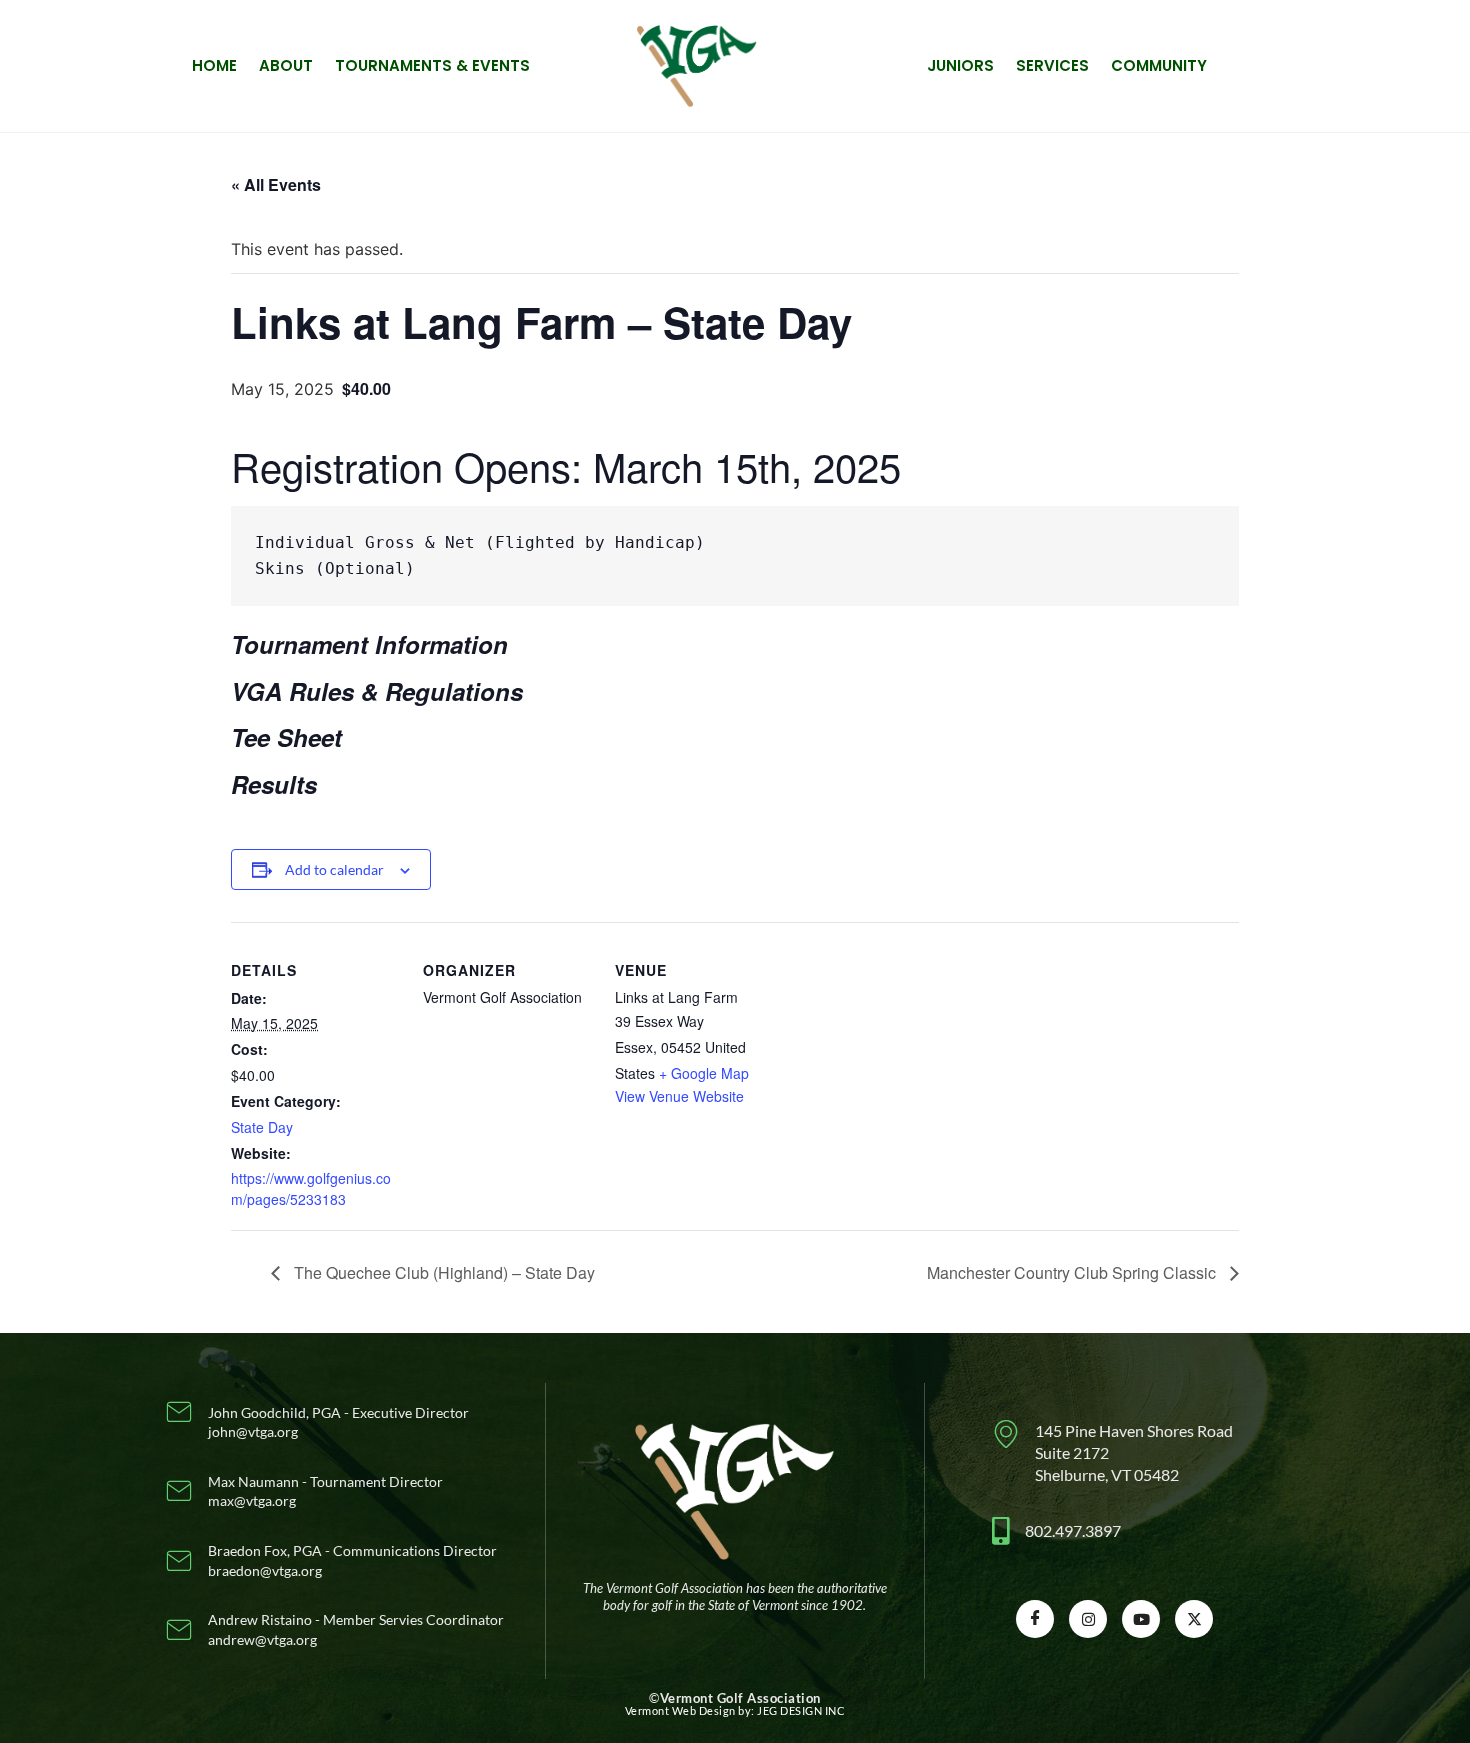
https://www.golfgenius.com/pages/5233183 (311, 1188)
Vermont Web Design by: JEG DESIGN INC (735, 1710)
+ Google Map (704, 1073)
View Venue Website (679, 1096)
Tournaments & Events (432, 65)
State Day (262, 1127)
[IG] (1088, 1619)
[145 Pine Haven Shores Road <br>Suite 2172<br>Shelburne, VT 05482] (1115, 1453)
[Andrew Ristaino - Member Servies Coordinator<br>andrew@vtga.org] (337, 1629)
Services (1052, 65)
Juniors (960, 65)
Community (1159, 65)
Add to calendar (334, 869)
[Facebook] (1035, 1619)
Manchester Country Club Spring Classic (1073, 1272)
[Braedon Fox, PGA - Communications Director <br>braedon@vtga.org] (337, 1560)
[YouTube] (1141, 1619)
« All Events (276, 184)
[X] (1194, 1619)
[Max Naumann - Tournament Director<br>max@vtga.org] (337, 1491)
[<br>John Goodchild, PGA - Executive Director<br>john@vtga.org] (337, 1412)
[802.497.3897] (1115, 1531)
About (286, 65)
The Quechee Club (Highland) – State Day (442, 1272)
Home (214, 65)
